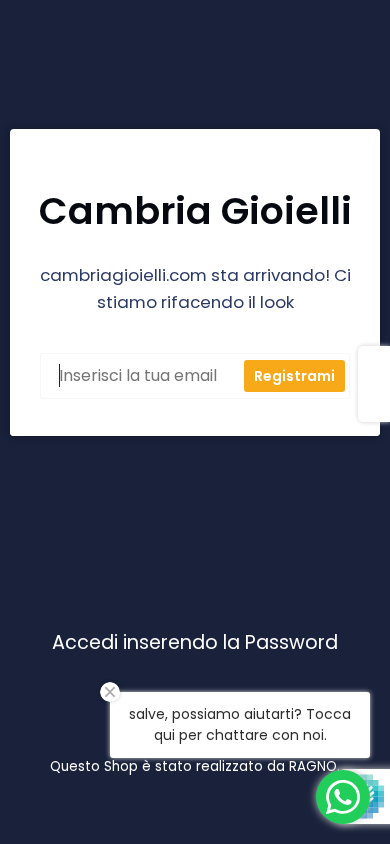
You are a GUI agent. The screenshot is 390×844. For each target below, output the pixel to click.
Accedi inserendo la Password (195, 643)
